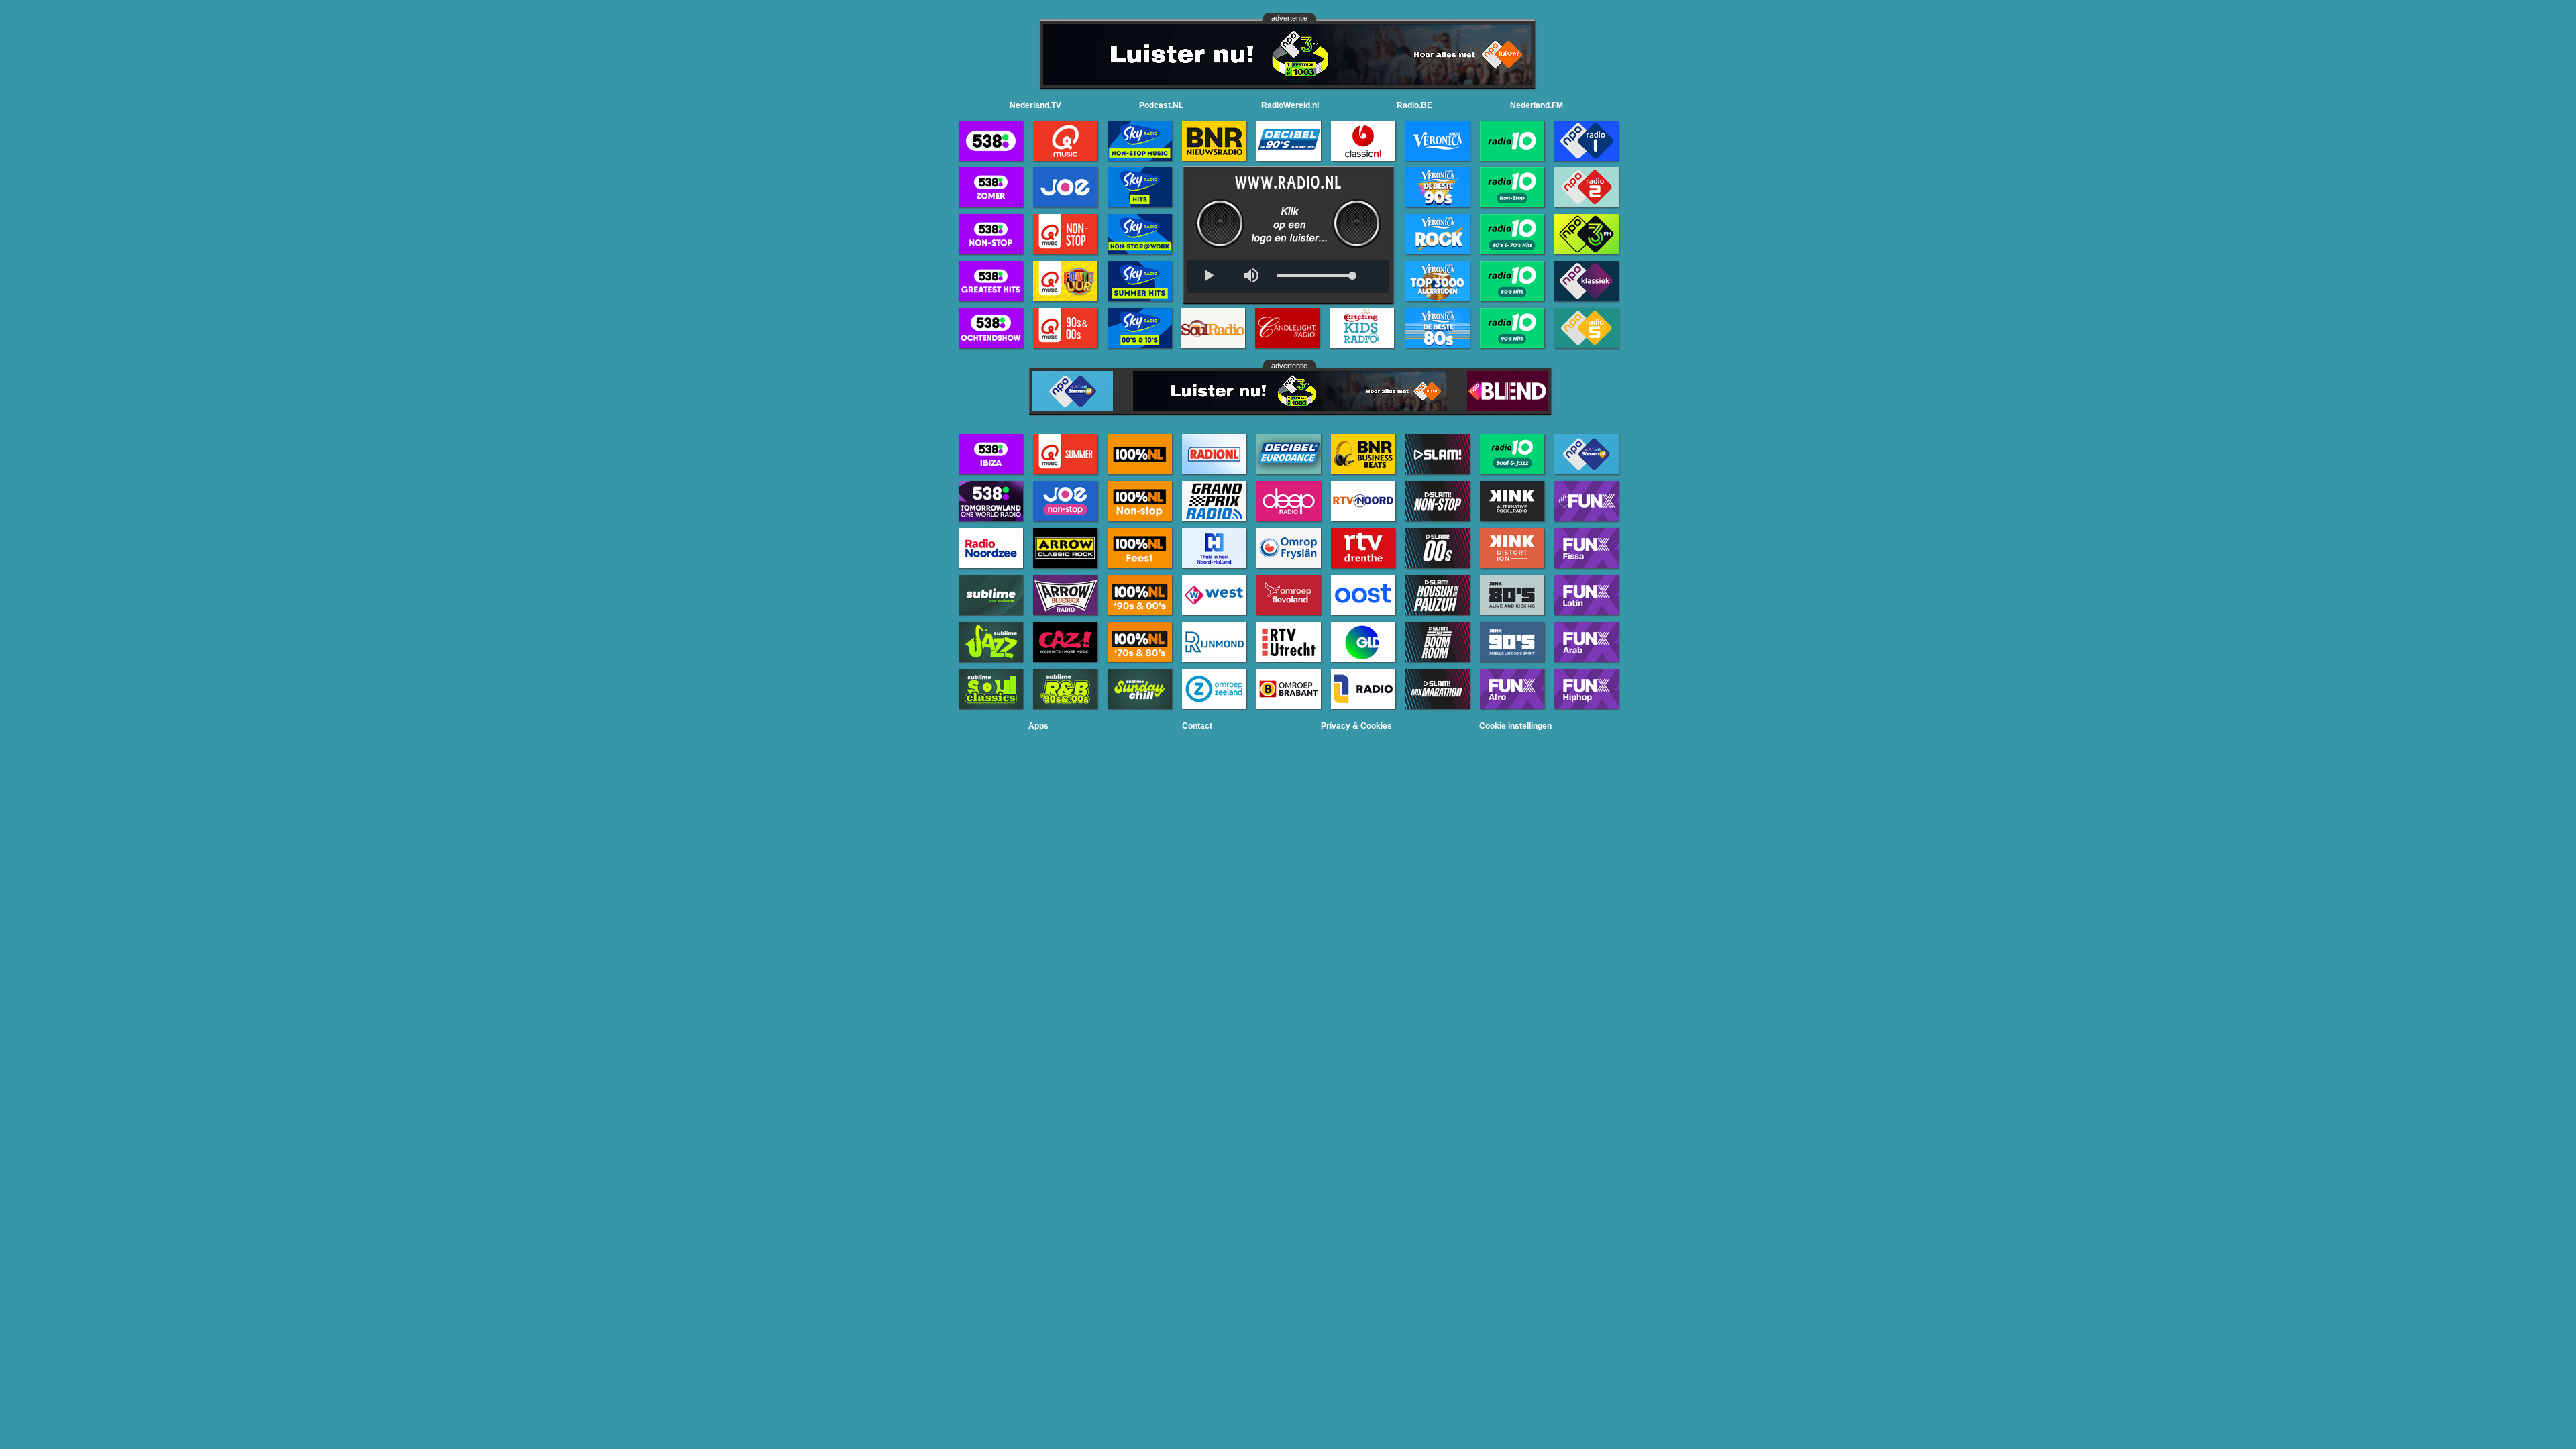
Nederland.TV (1035, 105)
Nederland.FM (1537, 105)
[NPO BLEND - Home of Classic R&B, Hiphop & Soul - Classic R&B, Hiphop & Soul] (1507, 408)
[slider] (1315, 276)
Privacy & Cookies (1356, 726)
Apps (1038, 726)
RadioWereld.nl (1290, 105)
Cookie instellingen (1515, 726)
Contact (1197, 726)
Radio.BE (1414, 105)
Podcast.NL (1161, 105)
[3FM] (1287, 81)
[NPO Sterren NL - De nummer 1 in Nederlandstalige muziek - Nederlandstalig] (1073, 408)
